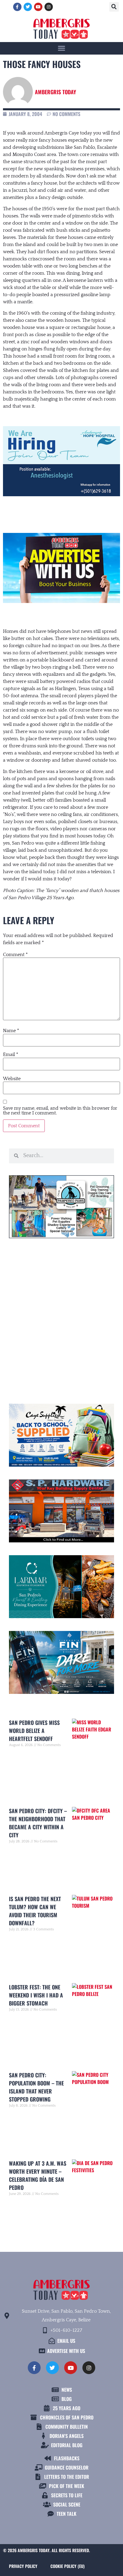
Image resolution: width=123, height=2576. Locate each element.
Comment (15, 955)
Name (11, 1031)
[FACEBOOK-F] (17, 7)
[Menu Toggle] (61, 48)
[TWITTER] (28, 7)
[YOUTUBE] (38, 7)
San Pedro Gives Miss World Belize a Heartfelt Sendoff (34, 1731)
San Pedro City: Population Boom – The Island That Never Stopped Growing (36, 2087)
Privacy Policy (23, 2566)
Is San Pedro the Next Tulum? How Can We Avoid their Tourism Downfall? (35, 1911)
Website (12, 1079)
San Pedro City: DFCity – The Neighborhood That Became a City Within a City (38, 1823)
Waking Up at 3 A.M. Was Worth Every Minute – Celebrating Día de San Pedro (38, 2175)
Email (11, 1054)
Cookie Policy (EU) (67, 2566)
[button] (114, 7)
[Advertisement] (61, 1318)
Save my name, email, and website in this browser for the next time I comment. (60, 1111)
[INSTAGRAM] (49, 7)
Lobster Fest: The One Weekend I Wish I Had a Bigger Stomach (36, 1995)
